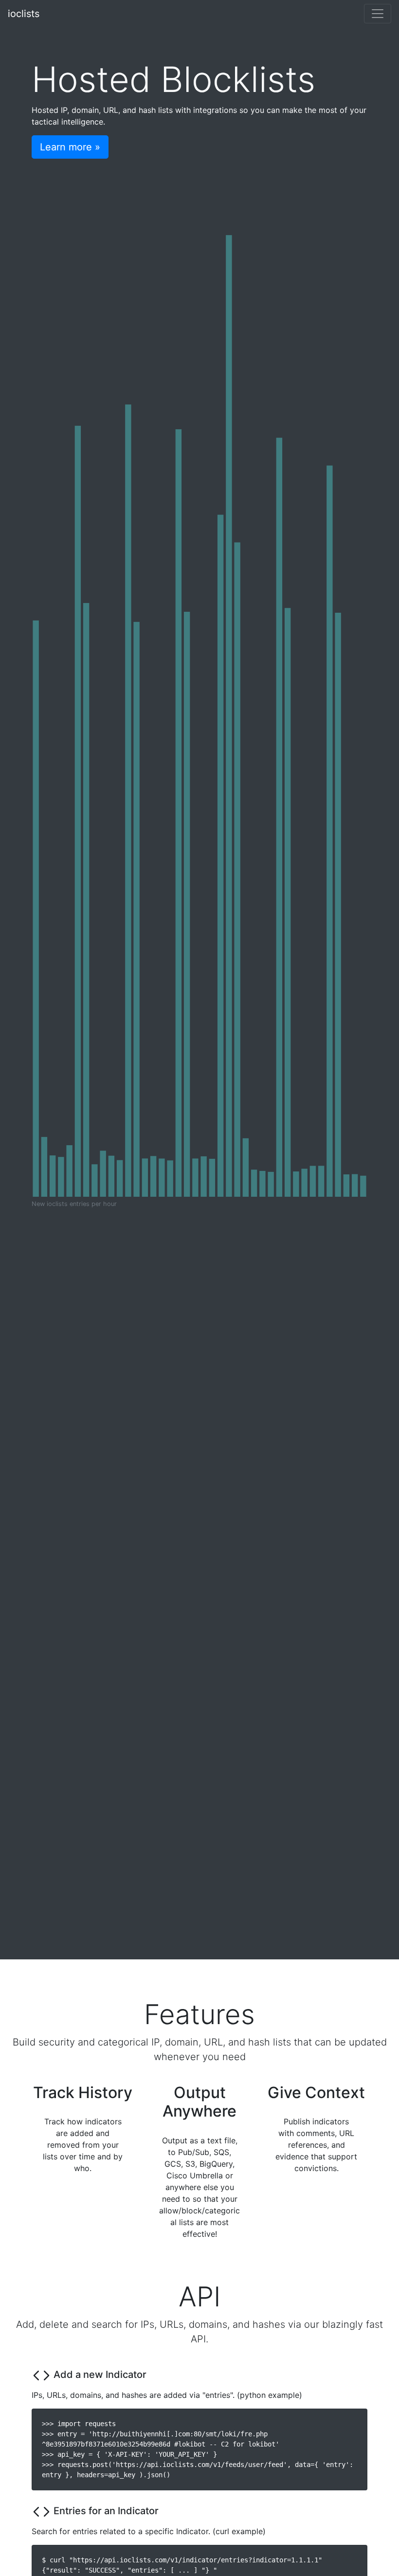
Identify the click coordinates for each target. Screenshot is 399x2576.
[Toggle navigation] (378, 14)
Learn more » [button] (70, 147)
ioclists (24, 14)
